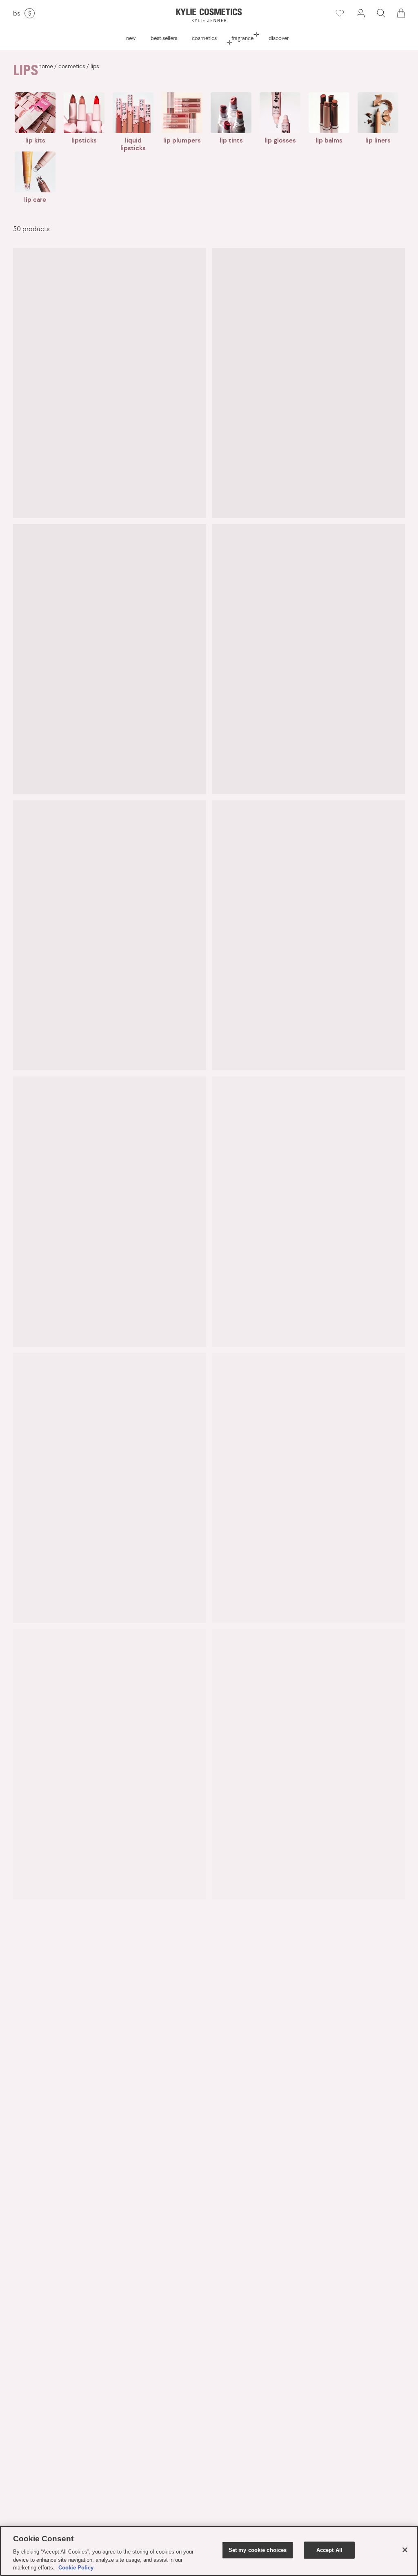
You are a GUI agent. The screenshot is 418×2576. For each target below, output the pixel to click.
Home (46, 66)
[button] (381, 13)
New (131, 38)
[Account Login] (360, 13)
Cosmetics (204, 38)
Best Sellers (164, 38)
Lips (95, 66)
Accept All (329, 2550)
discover (279, 38)
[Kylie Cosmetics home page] (209, 15)
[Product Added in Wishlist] (340, 13)
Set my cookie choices (258, 2550)
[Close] (405, 2550)
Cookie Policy (76, 2568)
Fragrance (242, 38)
